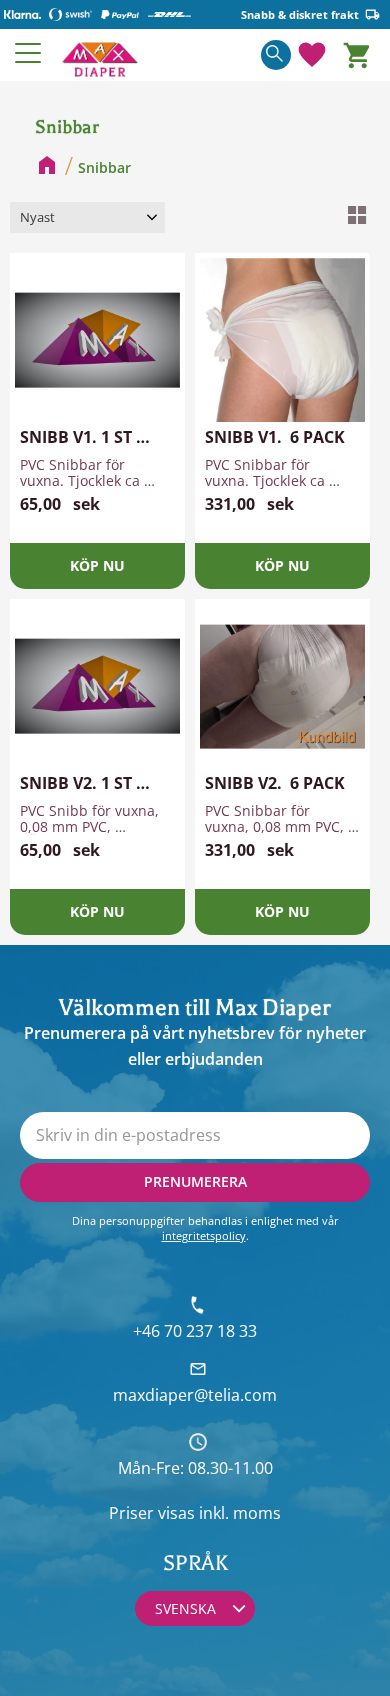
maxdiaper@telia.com (195, 1395)
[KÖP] (282, 565)
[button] (29, 53)
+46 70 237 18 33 (195, 1331)
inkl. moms (240, 1513)
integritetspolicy (204, 1235)
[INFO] (97, 565)
